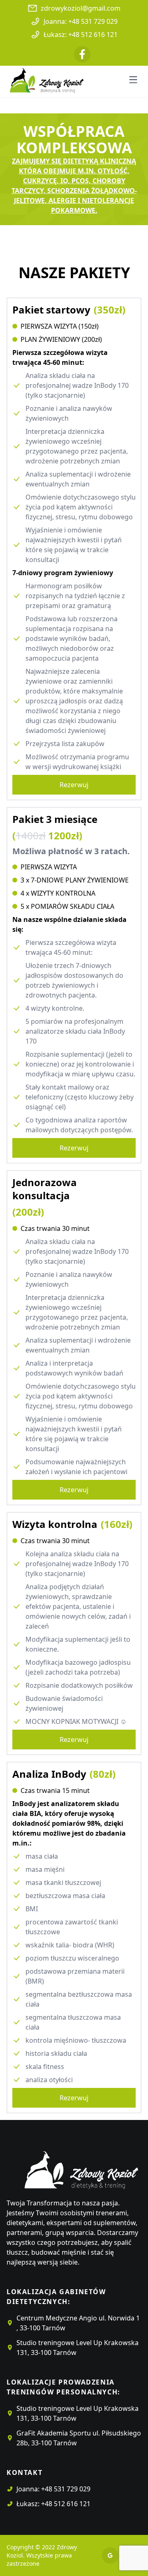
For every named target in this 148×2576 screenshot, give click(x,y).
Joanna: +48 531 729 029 (81, 21)
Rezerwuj (74, 785)
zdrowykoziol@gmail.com (81, 8)
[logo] (72, 2166)
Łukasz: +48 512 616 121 (81, 35)
